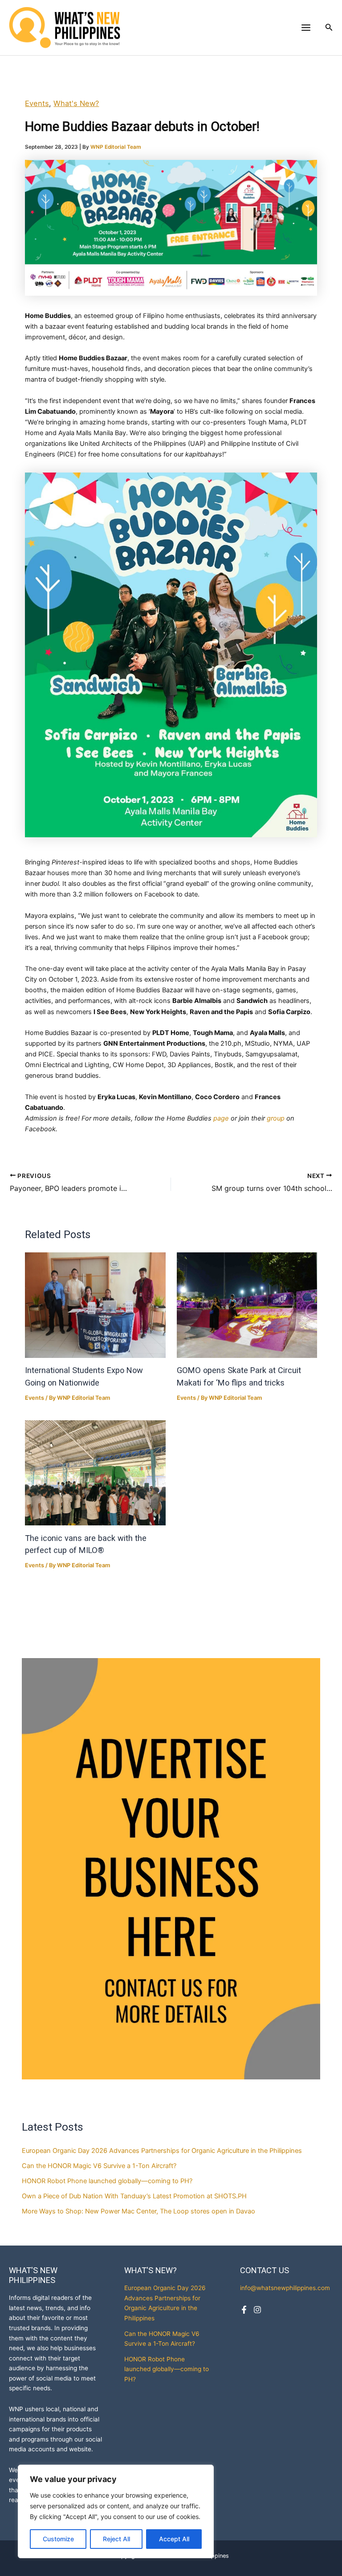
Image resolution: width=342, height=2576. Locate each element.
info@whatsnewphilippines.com (285, 2288)
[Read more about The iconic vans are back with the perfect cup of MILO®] (95, 1473)
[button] (329, 27)
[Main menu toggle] (306, 28)
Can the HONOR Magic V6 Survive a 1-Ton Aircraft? (100, 2166)
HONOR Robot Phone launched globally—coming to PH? (108, 2181)
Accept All (174, 2539)
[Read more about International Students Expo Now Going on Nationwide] (95, 1305)
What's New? (76, 103)
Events (37, 103)
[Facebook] (244, 2310)
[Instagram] (257, 2310)
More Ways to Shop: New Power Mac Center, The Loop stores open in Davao (138, 2211)
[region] (116, 2511)
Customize (58, 2539)
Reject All (116, 2539)
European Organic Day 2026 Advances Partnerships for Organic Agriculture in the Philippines (162, 2151)
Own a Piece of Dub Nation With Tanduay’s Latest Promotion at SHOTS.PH (134, 2196)
